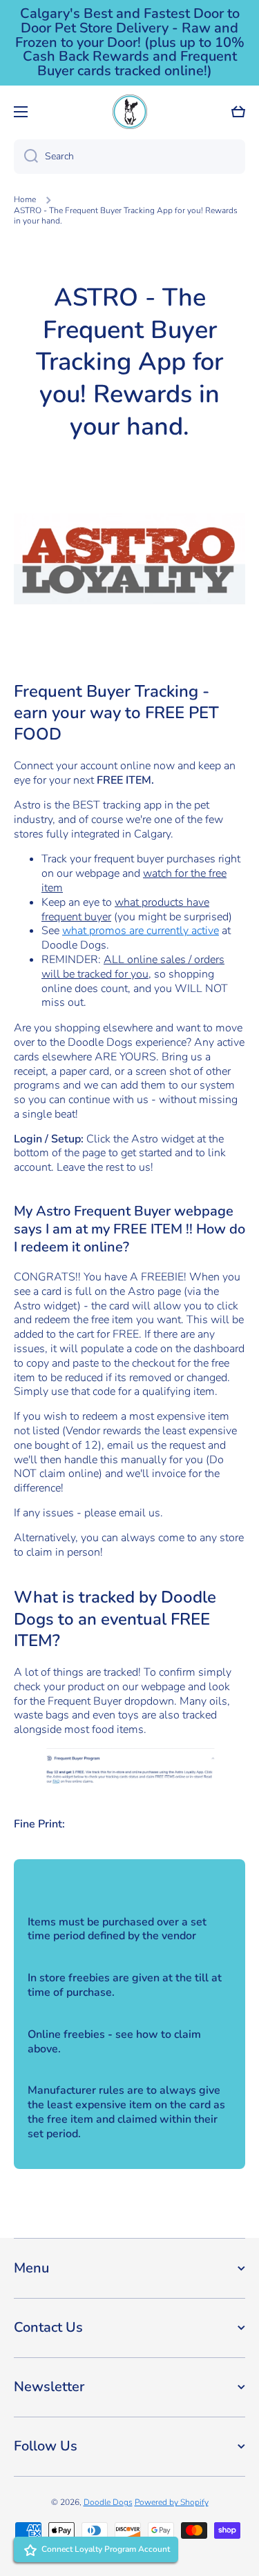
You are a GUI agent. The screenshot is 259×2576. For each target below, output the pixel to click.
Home (25, 200)
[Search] (26, 157)
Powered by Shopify (172, 2502)
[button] (238, 112)
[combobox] (129, 157)
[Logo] (130, 112)
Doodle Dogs (108, 2502)
